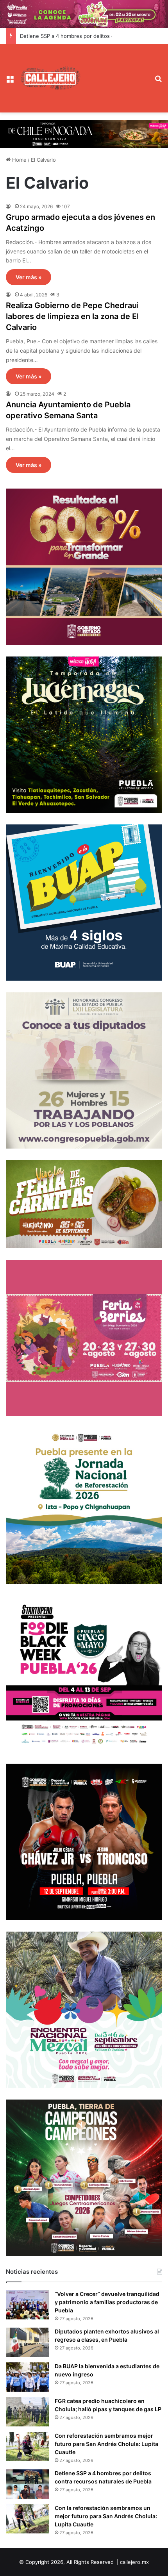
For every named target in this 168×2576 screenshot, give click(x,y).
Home (19, 160)
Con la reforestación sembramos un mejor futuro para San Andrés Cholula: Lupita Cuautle (106, 2516)
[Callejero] (51, 78)
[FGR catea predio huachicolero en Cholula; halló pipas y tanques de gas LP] (27, 2412)
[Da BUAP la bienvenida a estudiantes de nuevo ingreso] (27, 2377)
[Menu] (10, 81)
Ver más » (29, 277)
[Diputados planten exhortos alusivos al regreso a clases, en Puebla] (27, 2342)
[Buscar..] (159, 81)
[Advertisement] (115, 72)
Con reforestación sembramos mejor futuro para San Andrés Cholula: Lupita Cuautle (106, 2444)
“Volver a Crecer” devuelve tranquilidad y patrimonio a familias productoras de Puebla (107, 2302)
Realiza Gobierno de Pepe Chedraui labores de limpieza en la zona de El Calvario (72, 316)
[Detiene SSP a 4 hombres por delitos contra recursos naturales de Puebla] (27, 2484)
